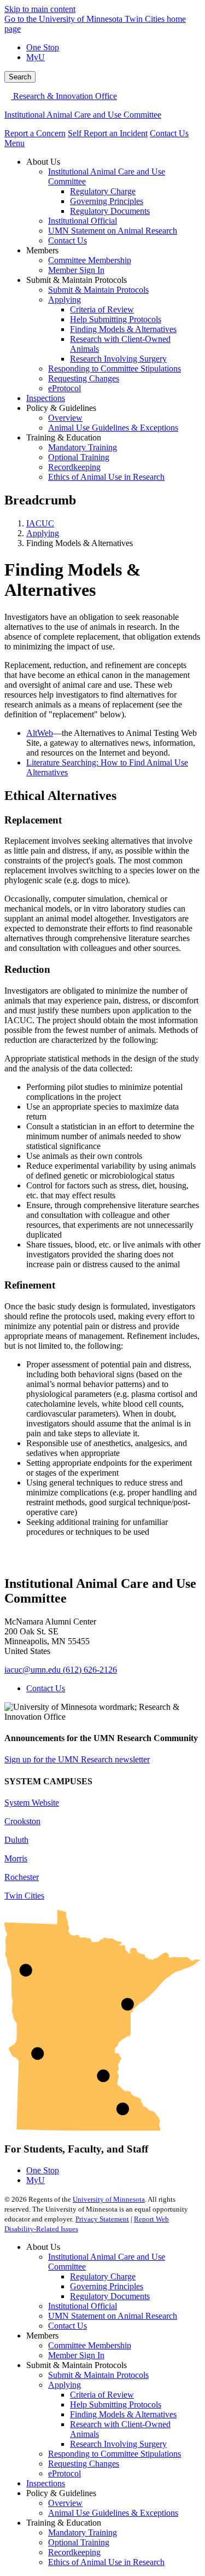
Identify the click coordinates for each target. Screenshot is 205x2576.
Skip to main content (40, 9)
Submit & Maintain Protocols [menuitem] (98, 290)
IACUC (40, 523)
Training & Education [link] (64, 437)
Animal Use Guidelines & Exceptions (113, 2513)
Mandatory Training (83, 2533)
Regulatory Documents (110, 2296)
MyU (36, 57)
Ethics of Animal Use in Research (106, 2562)
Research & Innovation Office (64, 96)
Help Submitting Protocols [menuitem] (116, 319)
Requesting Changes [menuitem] (84, 378)
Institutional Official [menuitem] (83, 221)
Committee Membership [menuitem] (90, 260)
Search (20, 77)
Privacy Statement (102, 2219)
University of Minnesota (109, 2199)
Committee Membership (90, 2345)
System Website (32, 1803)
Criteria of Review (102, 2395)
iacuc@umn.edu (33, 1670)
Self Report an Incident (108, 133)
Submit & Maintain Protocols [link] (77, 280)
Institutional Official (83, 2306)
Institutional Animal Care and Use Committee (83, 115)
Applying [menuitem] (65, 300)
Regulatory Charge (103, 2276)
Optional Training (79, 2542)
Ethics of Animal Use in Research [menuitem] (106, 477)
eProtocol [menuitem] (65, 388)
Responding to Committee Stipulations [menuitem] (115, 369)
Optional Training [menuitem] (79, 457)
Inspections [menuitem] (46, 398)
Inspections (46, 2483)
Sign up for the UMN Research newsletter (77, 1759)
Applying (43, 533)
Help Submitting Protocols (116, 2404)
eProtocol (65, 2473)
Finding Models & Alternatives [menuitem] (123, 329)
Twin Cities (24, 1896)
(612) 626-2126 (90, 1670)
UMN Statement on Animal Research (113, 2316)
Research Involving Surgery (118, 2444)
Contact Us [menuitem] (68, 240)
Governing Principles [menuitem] (107, 201)
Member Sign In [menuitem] (76, 270)
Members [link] (42, 250)
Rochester (22, 1877)
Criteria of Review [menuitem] (102, 309)
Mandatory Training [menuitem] (83, 447)
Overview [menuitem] (65, 418)
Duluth (16, 1840)
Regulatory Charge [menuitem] (103, 191)
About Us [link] (43, 162)
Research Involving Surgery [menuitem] (118, 359)
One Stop (43, 47)
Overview (65, 2503)
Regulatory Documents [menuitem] (110, 211)
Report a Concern (35, 133)
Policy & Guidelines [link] (61, 408)
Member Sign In (76, 2355)
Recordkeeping (74, 2552)
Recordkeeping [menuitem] (74, 467)
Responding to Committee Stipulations (115, 2454)
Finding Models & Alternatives (123, 2414)
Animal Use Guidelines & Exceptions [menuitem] (113, 428)
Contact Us (169, 133)
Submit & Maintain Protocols (98, 2375)
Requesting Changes (84, 2464)
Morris (16, 1858)
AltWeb (40, 733)
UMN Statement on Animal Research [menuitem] (113, 231)
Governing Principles (107, 2286)
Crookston (22, 1821)
